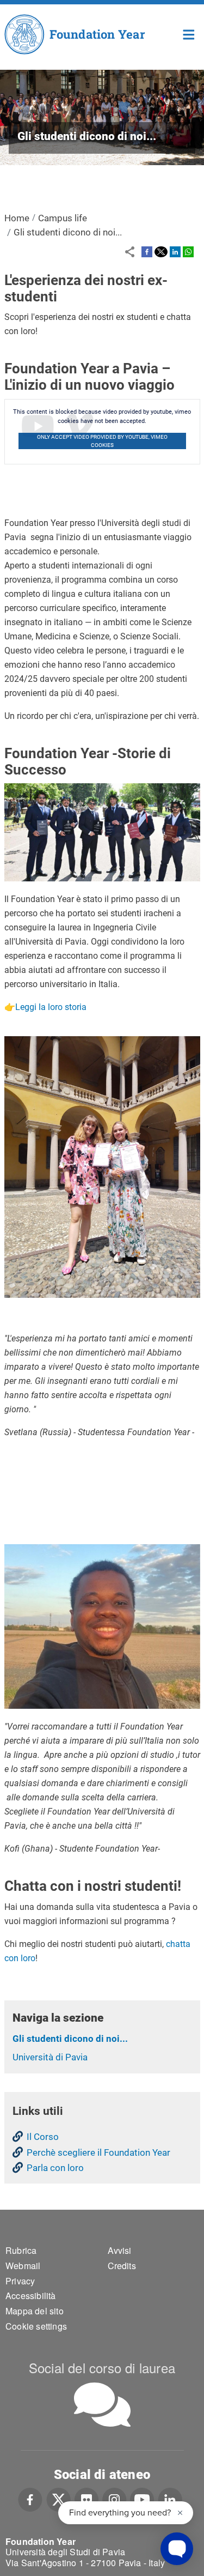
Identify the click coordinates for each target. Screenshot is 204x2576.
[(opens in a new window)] (147, 251)
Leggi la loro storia (51, 1007)
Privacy (20, 2281)
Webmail (23, 2266)
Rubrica (21, 2250)
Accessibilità (31, 2296)
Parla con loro (55, 2168)
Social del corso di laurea (102, 2368)
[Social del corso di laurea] (102, 2405)
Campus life (63, 218)
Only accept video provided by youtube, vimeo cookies (102, 441)
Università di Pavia (50, 2057)
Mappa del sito (35, 2311)
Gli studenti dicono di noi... (70, 2039)
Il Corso (43, 2137)
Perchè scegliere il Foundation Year (98, 2152)
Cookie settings (36, 2326)
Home (189, 34)
